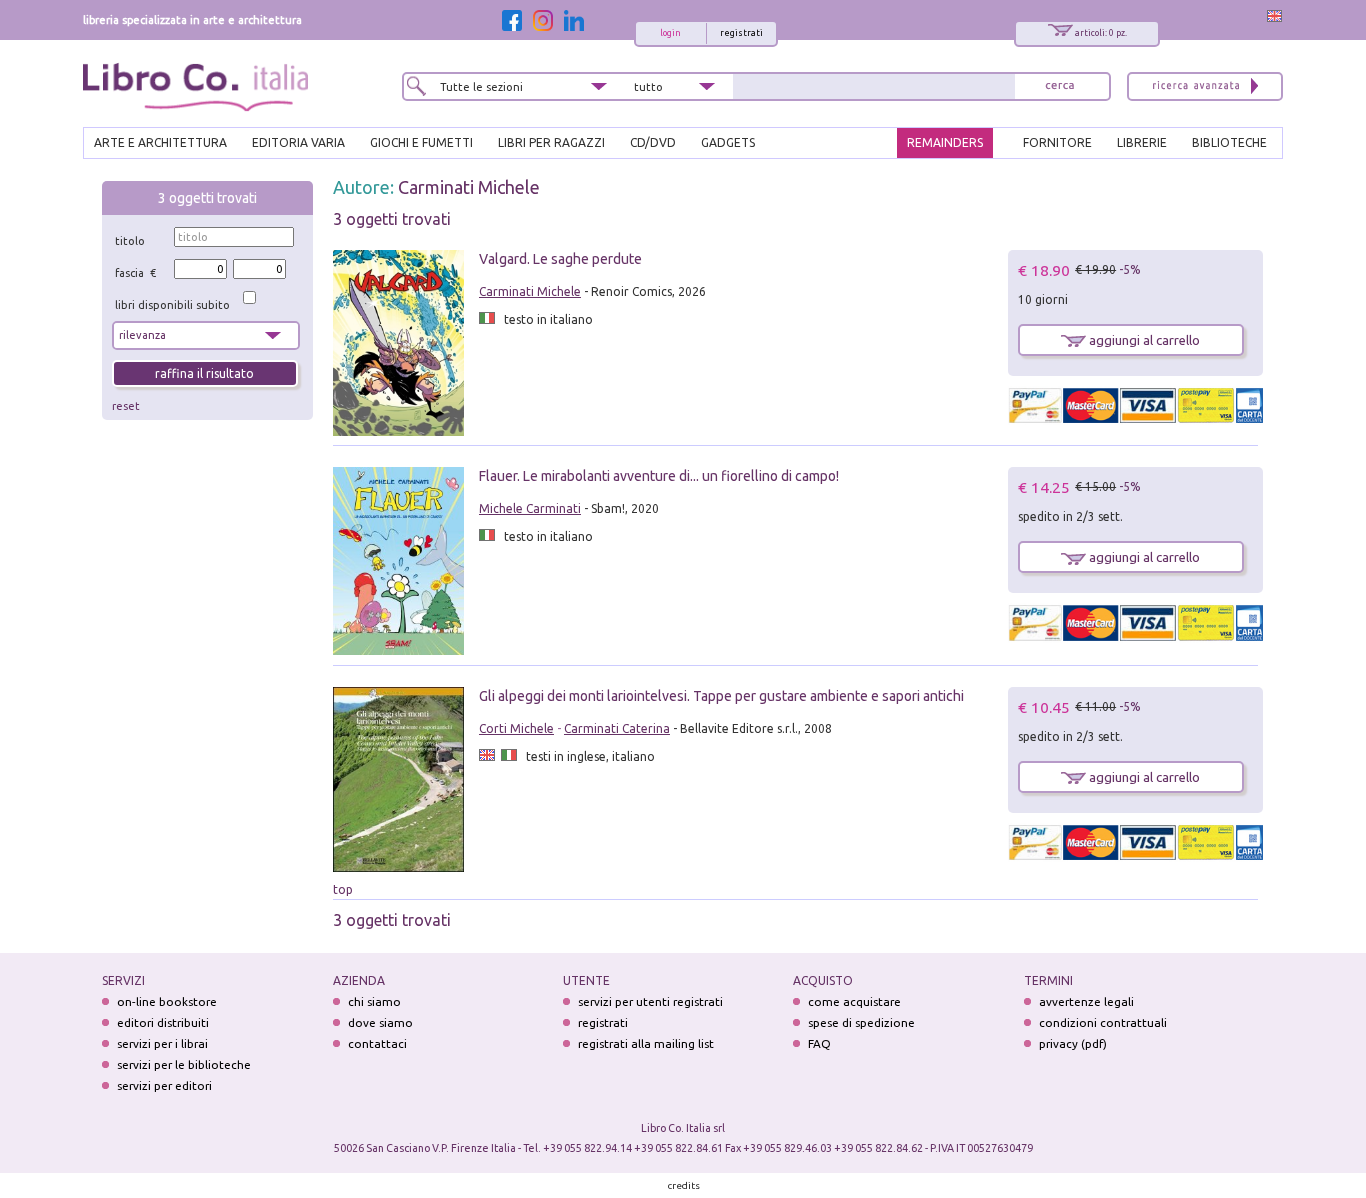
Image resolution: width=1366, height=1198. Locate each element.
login (670, 33)
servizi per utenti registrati (650, 1001)
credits (684, 1185)
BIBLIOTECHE (1229, 142)
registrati (741, 33)
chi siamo (374, 1001)
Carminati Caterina (617, 728)
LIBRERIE (1142, 142)
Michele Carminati (530, 508)
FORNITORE (1057, 142)
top (343, 889)
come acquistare (854, 1001)
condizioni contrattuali (1103, 1022)
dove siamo (380, 1022)
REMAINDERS (945, 142)
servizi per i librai (162, 1043)
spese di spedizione (861, 1022)
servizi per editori (164, 1085)
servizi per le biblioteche (184, 1064)
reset (126, 406)
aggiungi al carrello (1143, 340)
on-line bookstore (167, 1001)
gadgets (728, 142)
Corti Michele (516, 728)
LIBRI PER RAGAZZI (551, 142)
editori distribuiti (163, 1022)
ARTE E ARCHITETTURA (160, 142)
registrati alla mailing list (646, 1043)
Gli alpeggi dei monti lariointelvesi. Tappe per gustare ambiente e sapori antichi (721, 696)
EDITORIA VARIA (298, 142)
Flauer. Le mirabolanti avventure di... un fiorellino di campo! (659, 476)
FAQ (819, 1043)
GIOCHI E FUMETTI (421, 142)
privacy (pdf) (1073, 1043)
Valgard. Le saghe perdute (560, 259)
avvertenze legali (1086, 1001)
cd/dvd (653, 142)
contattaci (377, 1043)
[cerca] (1060, 86)
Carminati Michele (469, 187)
